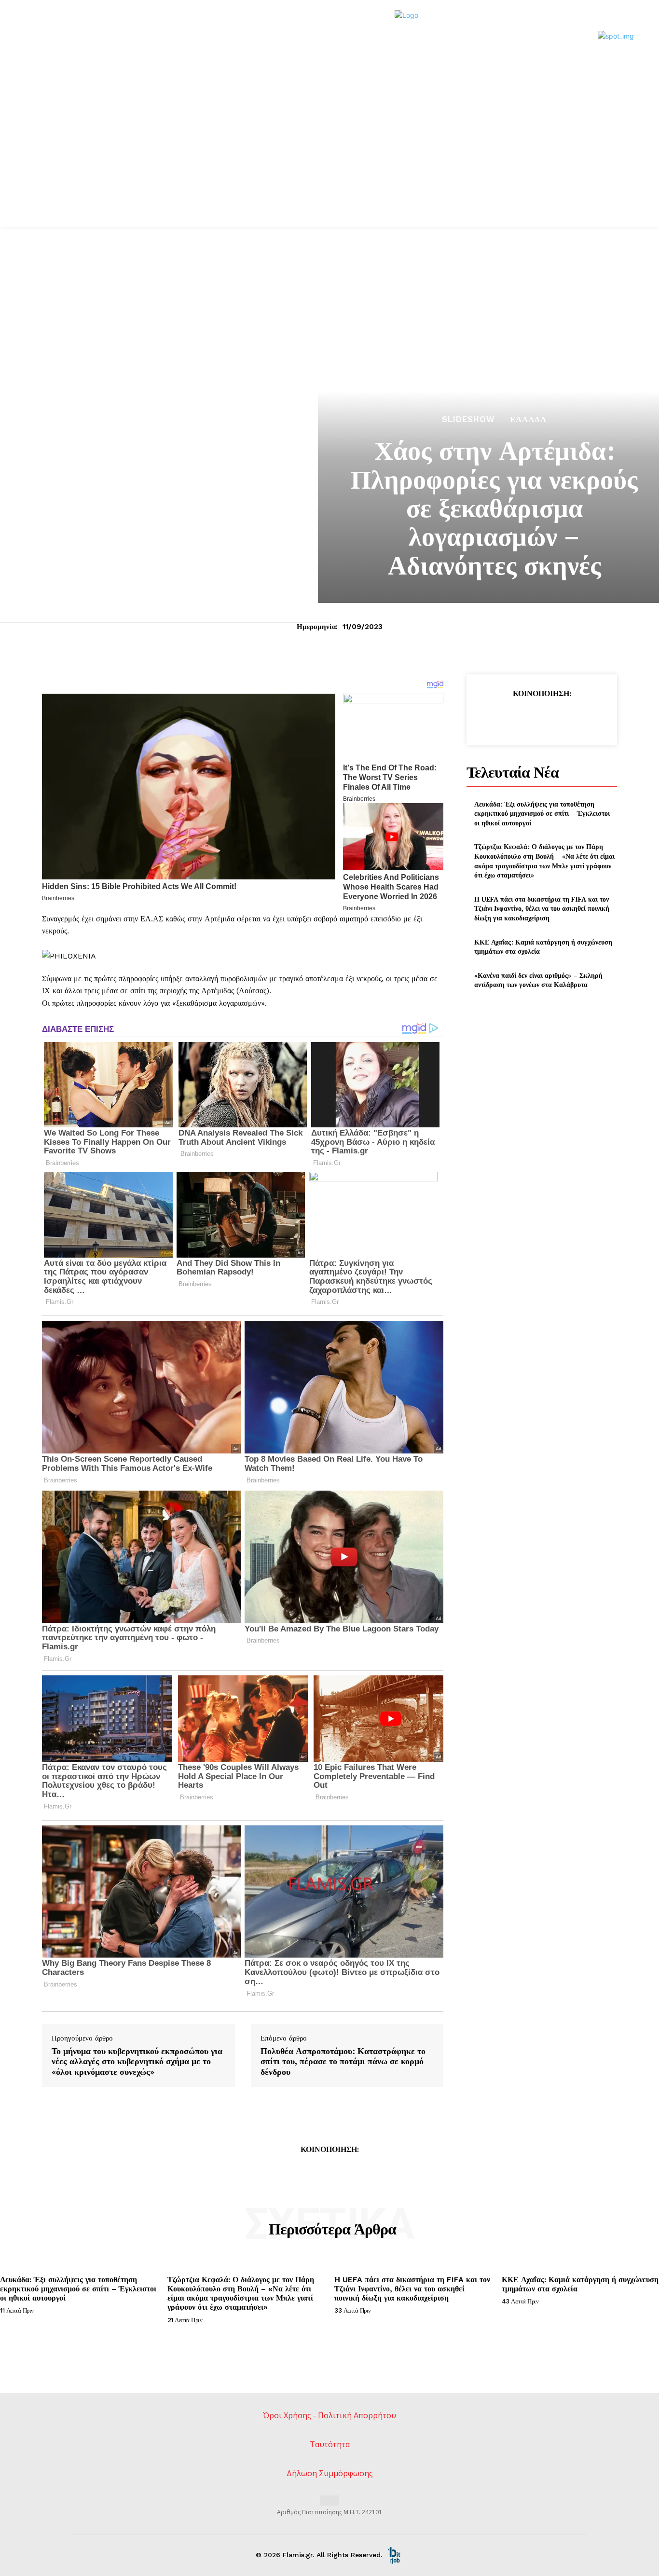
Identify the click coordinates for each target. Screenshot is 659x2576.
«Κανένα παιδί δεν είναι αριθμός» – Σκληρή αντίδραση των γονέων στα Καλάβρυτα (538, 980)
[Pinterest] (541, 718)
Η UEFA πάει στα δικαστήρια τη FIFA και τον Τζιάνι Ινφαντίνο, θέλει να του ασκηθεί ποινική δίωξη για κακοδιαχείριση (542, 908)
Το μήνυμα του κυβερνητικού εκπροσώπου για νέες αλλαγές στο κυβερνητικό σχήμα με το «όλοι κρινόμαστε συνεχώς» (137, 2062)
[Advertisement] (329, 154)
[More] (586, 718)
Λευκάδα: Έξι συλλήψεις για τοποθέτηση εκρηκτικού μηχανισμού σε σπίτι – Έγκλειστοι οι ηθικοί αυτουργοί (542, 813)
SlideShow (468, 419)
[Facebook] (497, 718)
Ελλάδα (528, 419)
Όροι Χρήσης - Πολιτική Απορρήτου (329, 2415)
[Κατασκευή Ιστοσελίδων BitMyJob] (394, 2555)
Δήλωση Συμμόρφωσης (330, 2473)
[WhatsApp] (563, 718)
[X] (519, 718)
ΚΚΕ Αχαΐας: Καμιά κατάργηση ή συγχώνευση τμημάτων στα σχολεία (543, 947)
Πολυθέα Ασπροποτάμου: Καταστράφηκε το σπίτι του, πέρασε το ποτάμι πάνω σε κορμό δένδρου (343, 2062)
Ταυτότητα (330, 2444)
